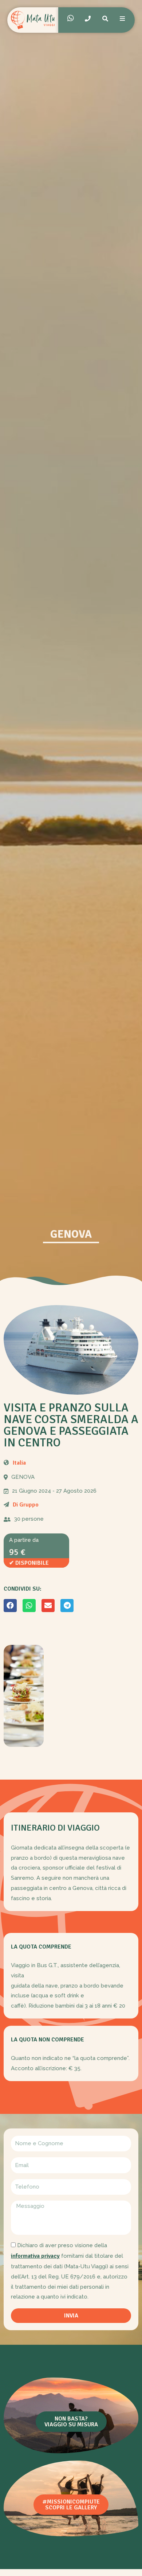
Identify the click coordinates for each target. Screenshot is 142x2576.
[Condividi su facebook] (10, 1606)
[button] (71, 2422)
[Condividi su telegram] (67, 1606)
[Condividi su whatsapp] (29, 1606)
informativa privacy (35, 2256)
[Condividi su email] (48, 1606)
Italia (19, 1463)
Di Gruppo (26, 1505)
